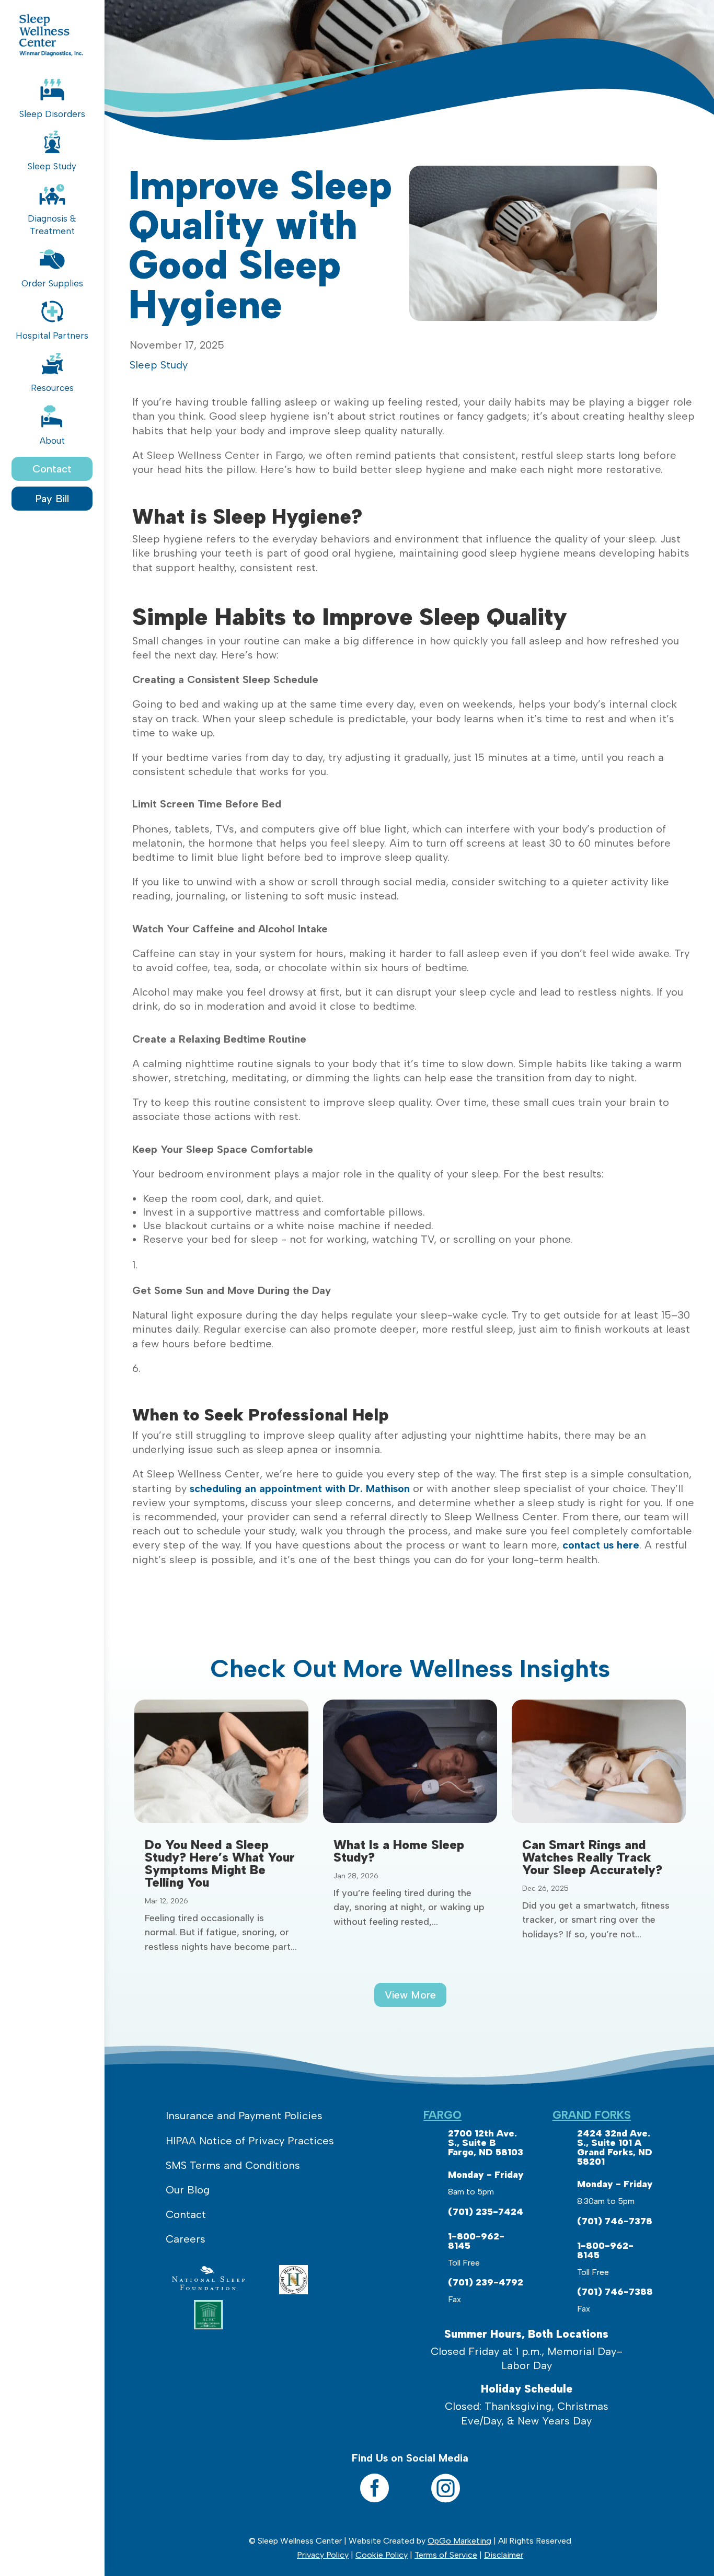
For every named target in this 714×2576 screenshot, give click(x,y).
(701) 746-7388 (615, 2292)
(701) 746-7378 (615, 2221)
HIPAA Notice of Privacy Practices (250, 2141)
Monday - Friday (486, 2175)
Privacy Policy (323, 2555)
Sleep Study (159, 365)
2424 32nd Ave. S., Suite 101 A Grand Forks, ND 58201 (615, 2147)
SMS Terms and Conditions (233, 2165)
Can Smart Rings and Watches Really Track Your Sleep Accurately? (592, 1857)
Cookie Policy (382, 2555)
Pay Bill (52, 499)
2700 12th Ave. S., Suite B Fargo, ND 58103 (486, 2143)
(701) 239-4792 (486, 2282)
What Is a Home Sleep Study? (399, 1851)
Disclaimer (504, 2555)
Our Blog (188, 2190)
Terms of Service (446, 2555)
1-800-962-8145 (476, 2241)
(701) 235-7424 (486, 2212)
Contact (52, 469)
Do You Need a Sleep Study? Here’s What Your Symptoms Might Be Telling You (220, 1863)
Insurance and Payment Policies (244, 2116)
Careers (186, 2239)
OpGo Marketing (459, 2541)
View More (410, 1995)
